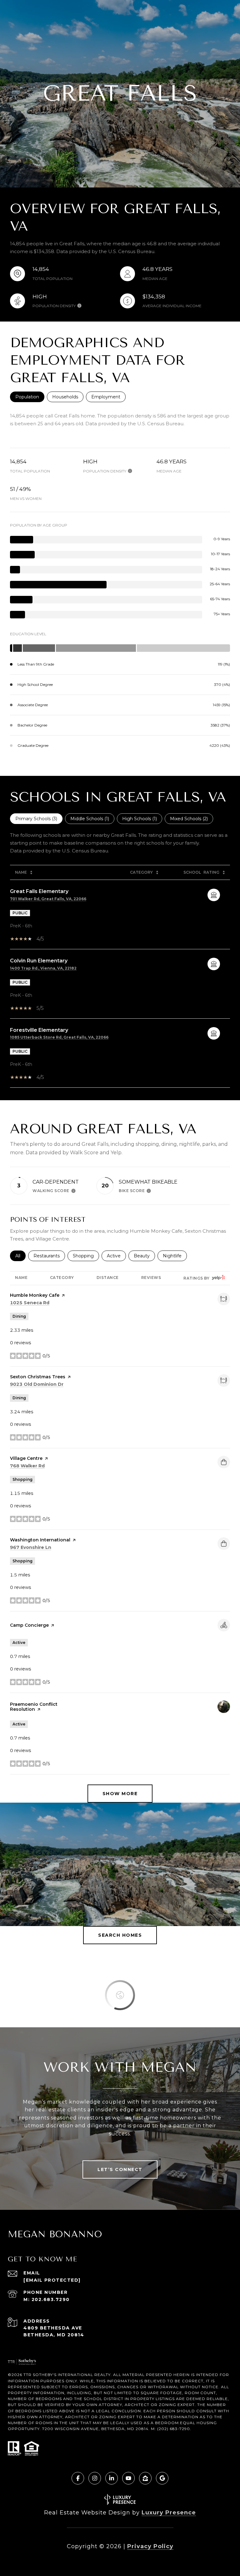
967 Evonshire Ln (31, 1547)
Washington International (40, 1540)
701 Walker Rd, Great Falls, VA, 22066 (48, 899)
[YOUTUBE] (128, 2478)
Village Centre (26, 1458)
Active (116, 1256)
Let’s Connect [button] (120, 2169)
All (20, 1256)
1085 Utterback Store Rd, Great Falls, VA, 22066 (59, 1037)
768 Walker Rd (27, 1466)
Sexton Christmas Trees (38, 1377)
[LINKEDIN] (112, 2478)
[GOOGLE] (162, 2478)
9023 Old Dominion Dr (37, 1384)
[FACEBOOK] (78, 2478)
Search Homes (120, 1935)
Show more (120, 1794)
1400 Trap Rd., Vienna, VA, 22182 (43, 968)
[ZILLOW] (145, 2478)
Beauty (144, 1256)
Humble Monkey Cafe (35, 1295)
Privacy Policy (150, 2546)
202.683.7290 (51, 2299)
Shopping (86, 1256)
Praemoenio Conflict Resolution (34, 1707)
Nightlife (175, 1256)
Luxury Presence (169, 2513)
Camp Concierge (29, 1625)
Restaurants (49, 1256)
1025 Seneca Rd (30, 1303)
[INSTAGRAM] (95, 2478)
